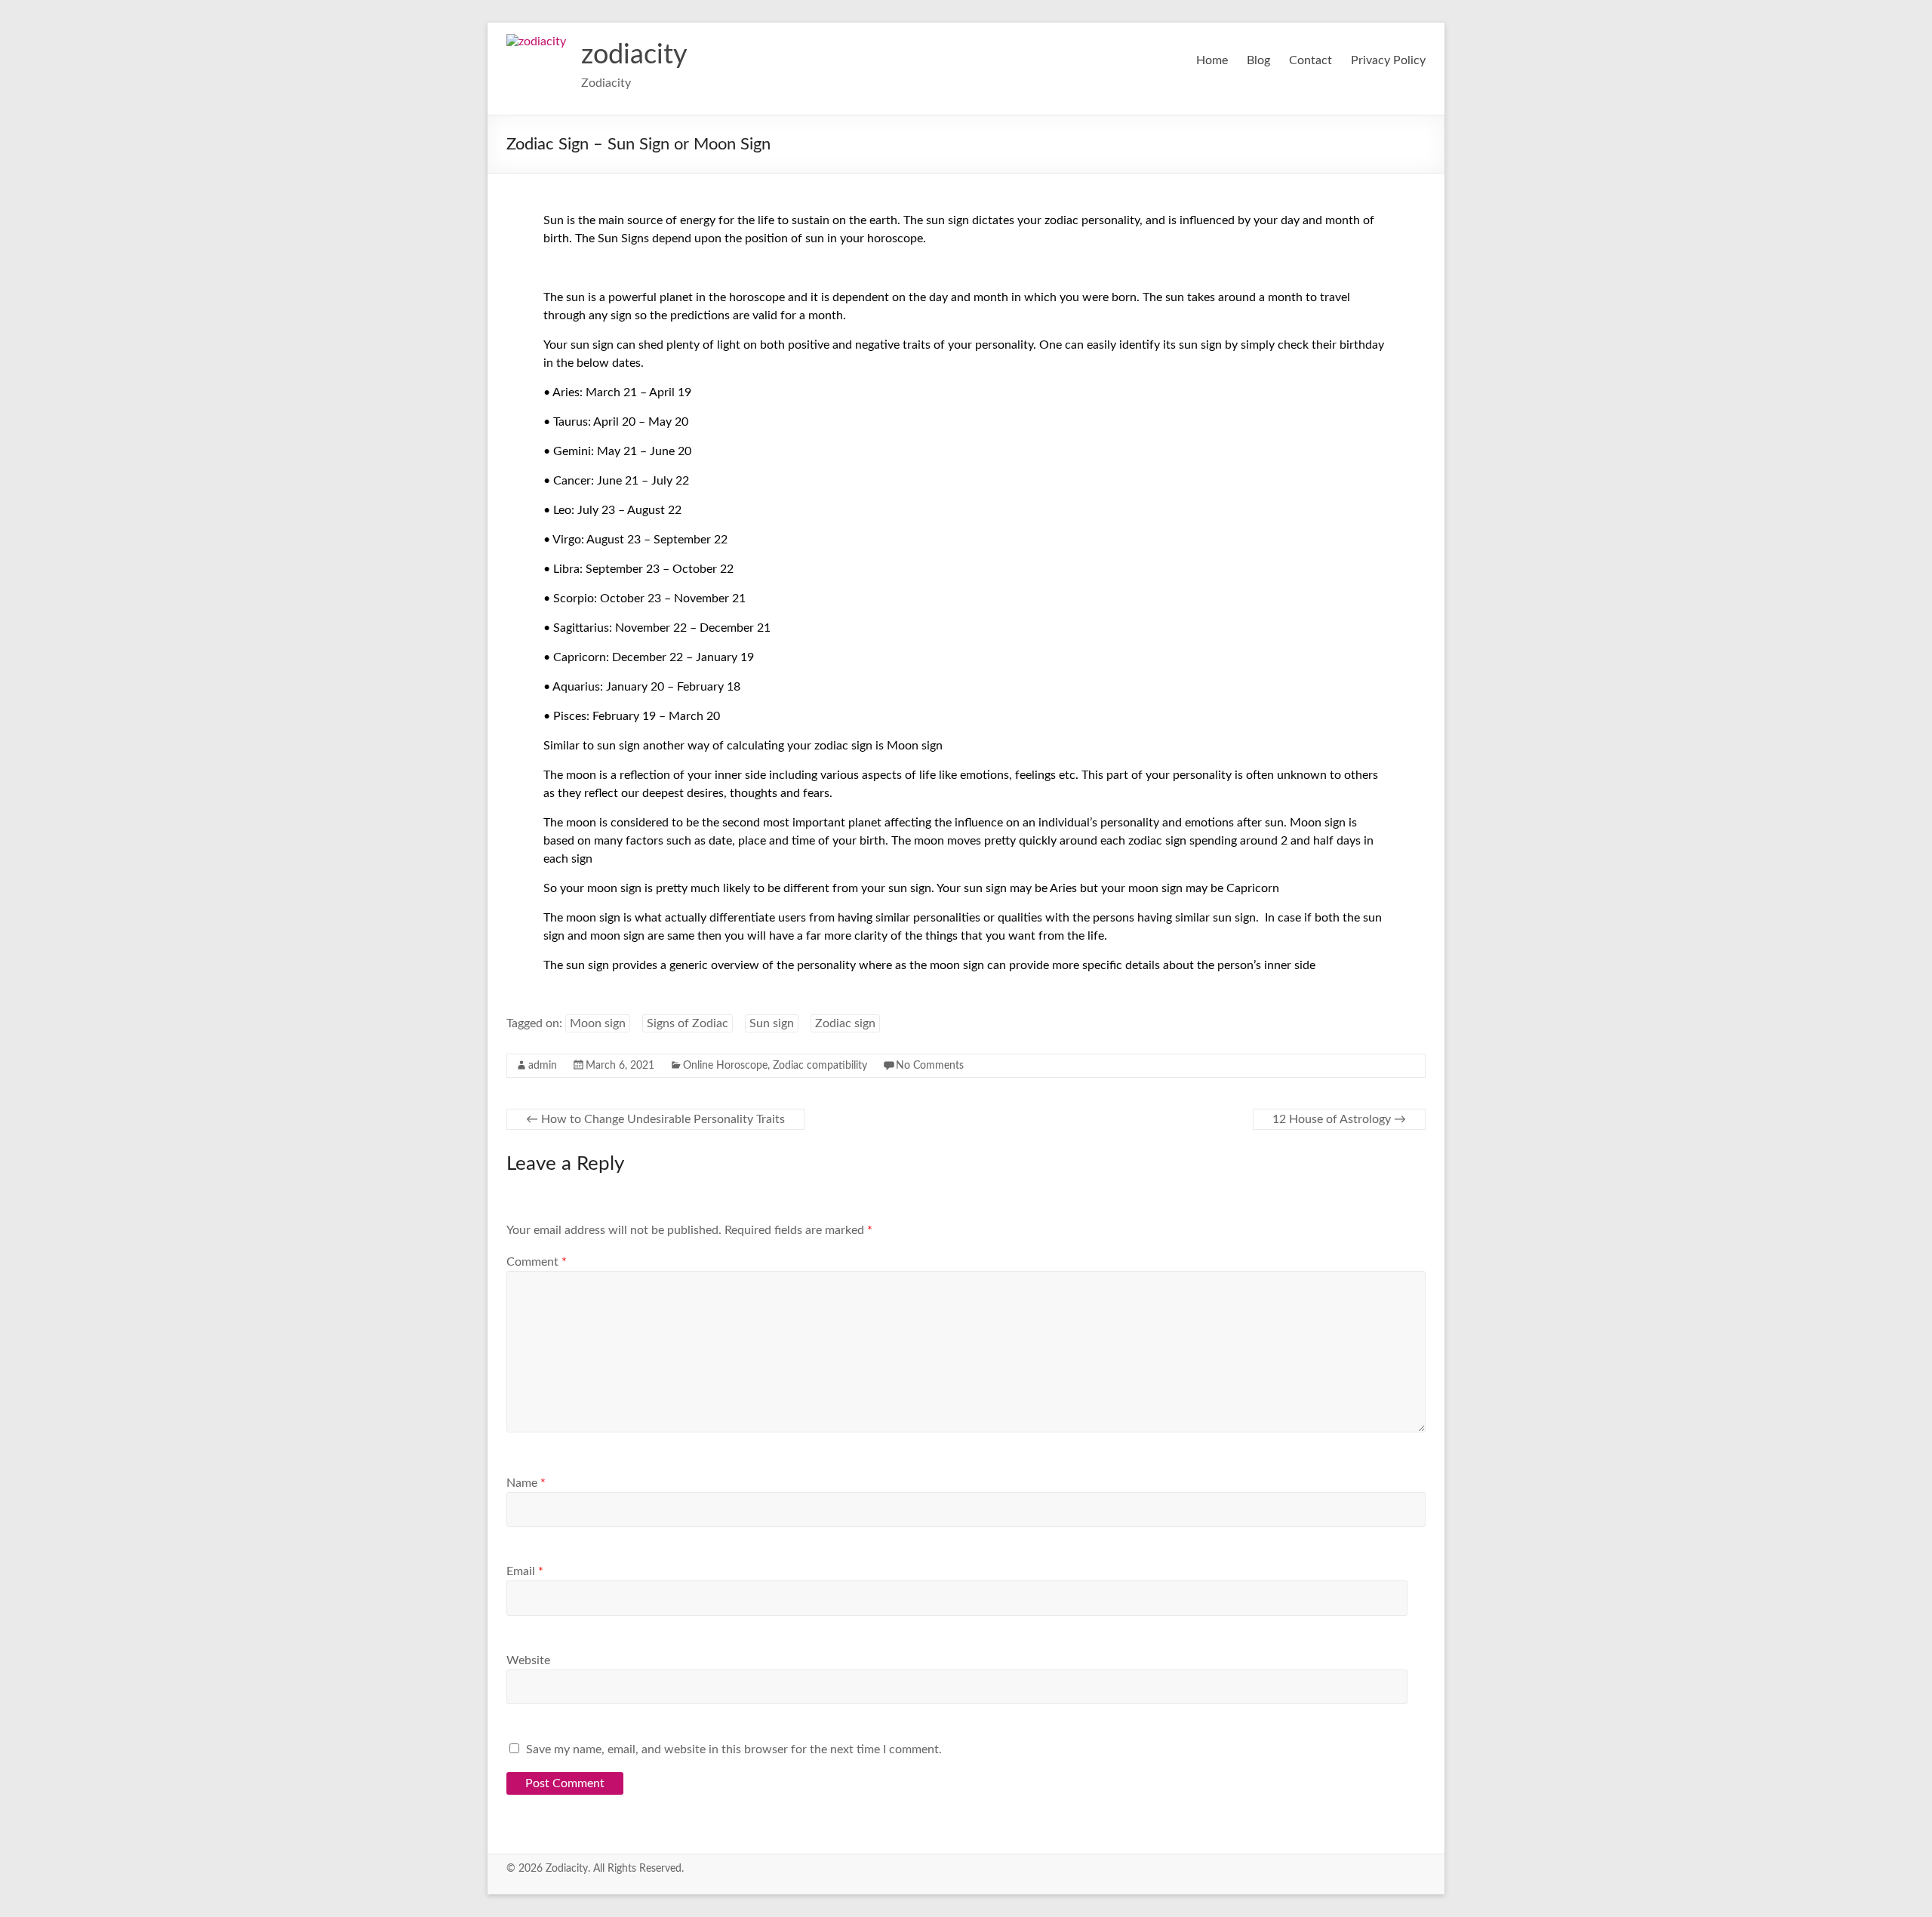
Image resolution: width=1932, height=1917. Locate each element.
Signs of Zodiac (688, 1023)
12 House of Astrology (1339, 1119)
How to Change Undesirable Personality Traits (655, 1119)
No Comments (930, 1066)
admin (543, 1066)
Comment (537, 1262)
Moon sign (598, 1023)
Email (525, 1571)
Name (526, 1483)
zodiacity (634, 55)
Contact (1311, 60)
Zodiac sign (845, 1023)
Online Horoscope (725, 1066)
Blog (1258, 60)
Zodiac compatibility (820, 1066)
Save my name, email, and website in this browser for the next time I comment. (734, 1749)
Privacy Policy (1388, 60)
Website (528, 1660)
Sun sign (772, 1023)
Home (1212, 60)
